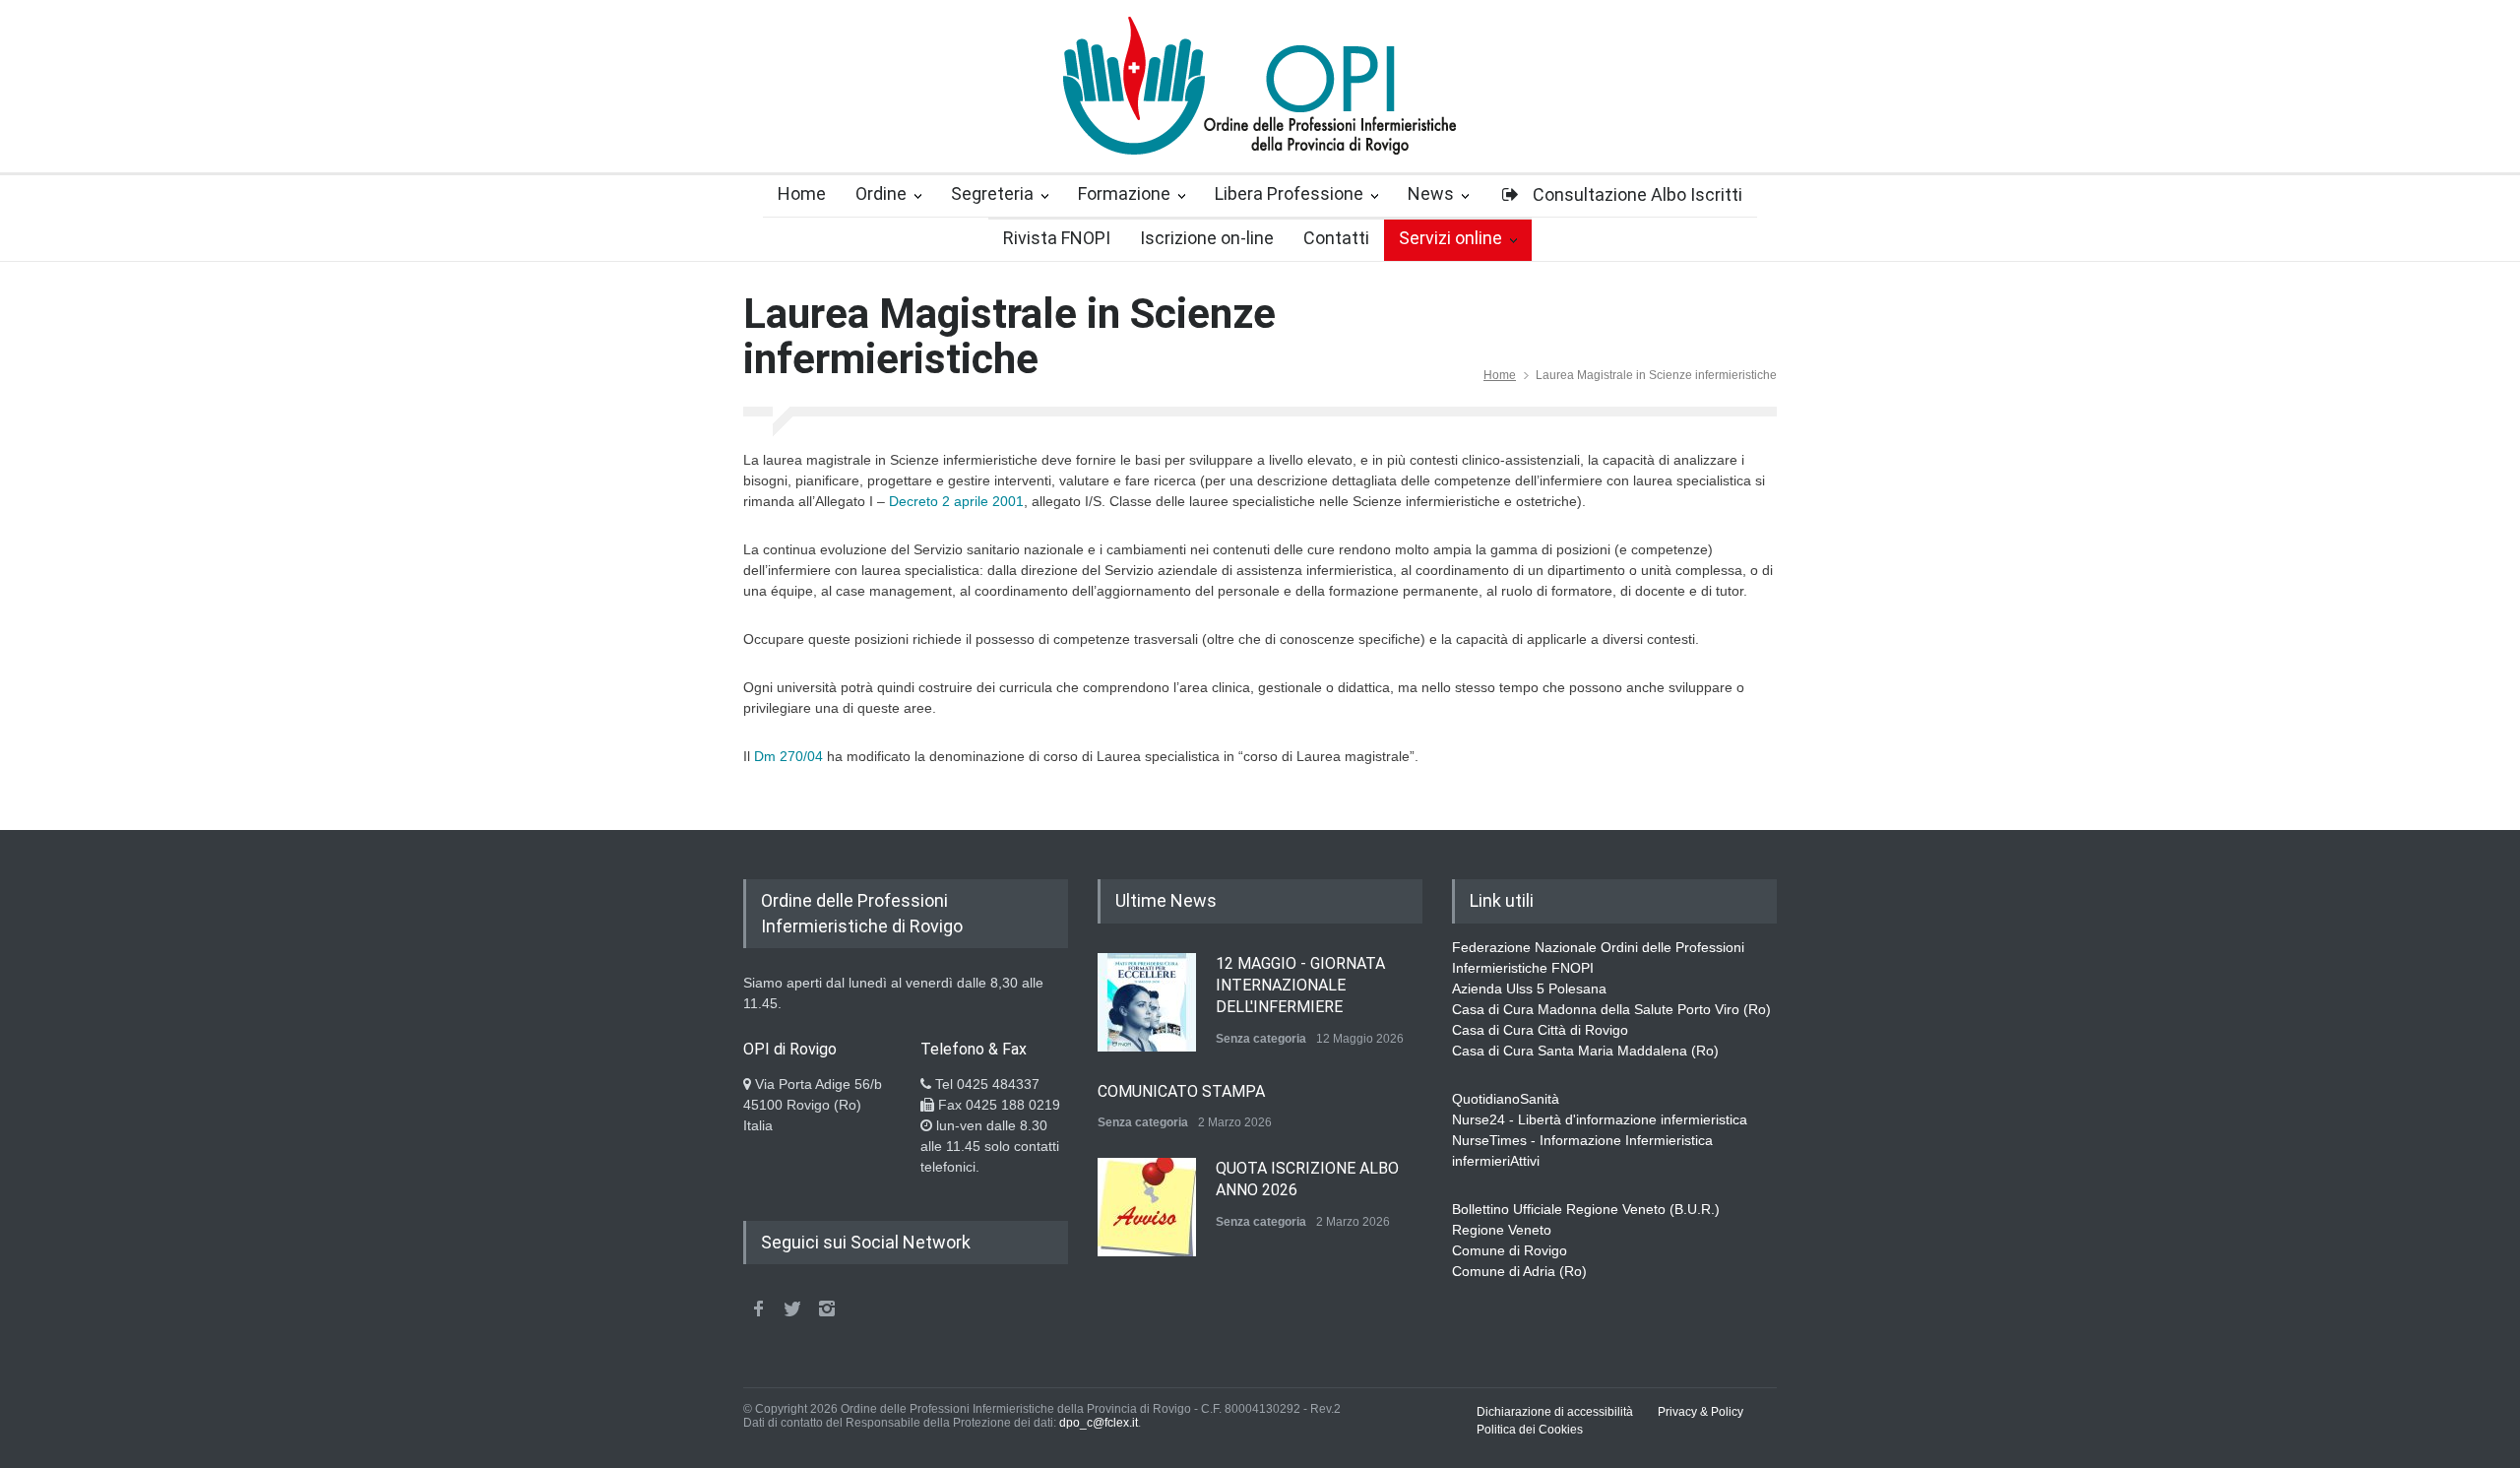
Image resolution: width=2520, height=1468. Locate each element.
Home (1500, 375)
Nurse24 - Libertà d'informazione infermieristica (1600, 1119)
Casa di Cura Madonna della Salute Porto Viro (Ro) (1611, 1009)
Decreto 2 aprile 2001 (956, 501)
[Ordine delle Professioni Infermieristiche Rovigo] (1260, 122)
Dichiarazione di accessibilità (1555, 1412)
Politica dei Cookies (1530, 1430)
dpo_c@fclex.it (1099, 1423)
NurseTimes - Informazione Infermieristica (1582, 1140)
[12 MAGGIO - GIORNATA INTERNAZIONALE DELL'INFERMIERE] (1147, 1002)
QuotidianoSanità (1506, 1099)
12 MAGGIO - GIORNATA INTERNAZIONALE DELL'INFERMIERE (1300, 986)
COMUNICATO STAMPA (1181, 1091)
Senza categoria (1261, 1039)
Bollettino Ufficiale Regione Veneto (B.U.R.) (1586, 1209)
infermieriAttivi (1496, 1161)
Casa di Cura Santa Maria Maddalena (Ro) (1585, 1051)
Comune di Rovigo (1510, 1250)
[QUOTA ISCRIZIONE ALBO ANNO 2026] (1147, 1207)
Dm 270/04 (788, 756)
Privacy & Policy (1701, 1412)
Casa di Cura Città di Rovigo (1540, 1030)
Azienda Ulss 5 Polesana (1529, 989)
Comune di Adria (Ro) (1519, 1271)
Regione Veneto (1502, 1230)
